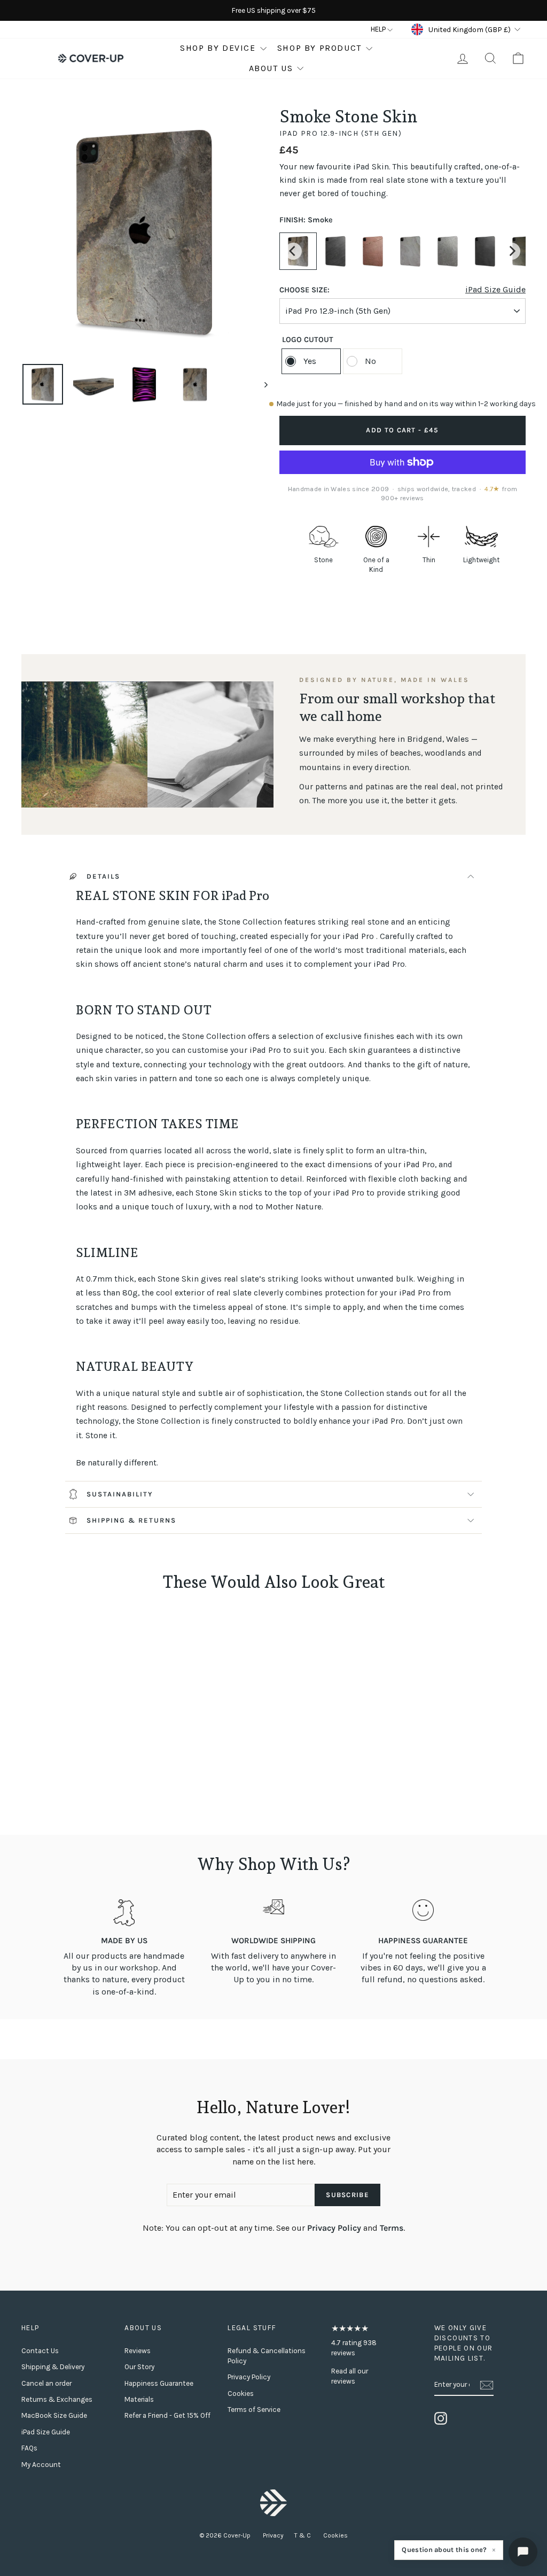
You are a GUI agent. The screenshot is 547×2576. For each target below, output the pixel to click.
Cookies (241, 2393)
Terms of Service (254, 2410)
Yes (310, 361)
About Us (271, 68)
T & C (303, 2535)
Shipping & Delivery (53, 2367)
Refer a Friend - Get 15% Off (167, 2415)
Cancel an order (46, 2383)
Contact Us (40, 2351)
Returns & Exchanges (57, 2399)
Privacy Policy (334, 2228)
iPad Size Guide (495, 290)
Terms (392, 2228)
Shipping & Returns (131, 1520)
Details (103, 876)
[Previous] (293, 251)
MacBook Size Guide (54, 2415)
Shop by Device (218, 48)
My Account (41, 2465)
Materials (139, 2399)
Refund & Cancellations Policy (267, 2356)
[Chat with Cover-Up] (523, 2552)
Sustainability (120, 1494)
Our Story (139, 2367)
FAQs (29, 2448)
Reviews (138, 2351)
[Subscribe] (487, 2385)
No (370, 361)
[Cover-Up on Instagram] (441, 2418)
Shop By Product (319, 48)
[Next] (512, 251)
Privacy (273, 2535)
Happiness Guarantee (159, 2383)
